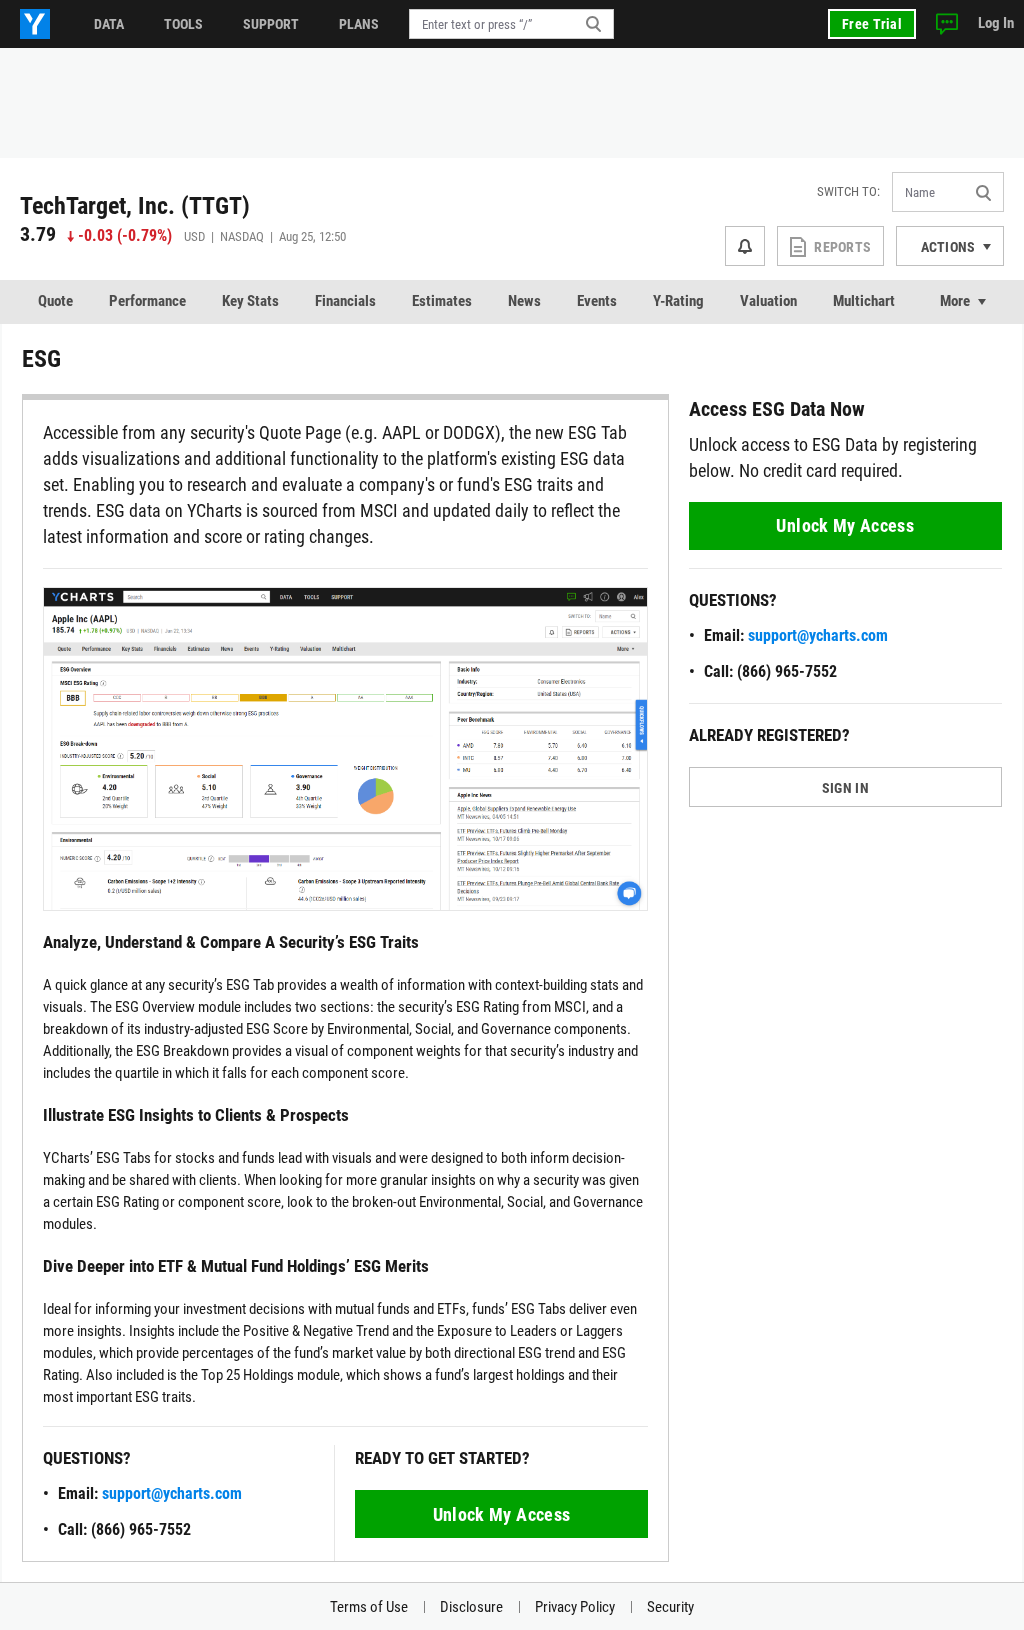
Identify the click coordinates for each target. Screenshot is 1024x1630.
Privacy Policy (575, 1607)
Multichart (864, 301)
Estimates (442, 301)
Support (271, 24)
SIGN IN (845, 788)
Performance (147, 301)
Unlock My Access (502, 1514)
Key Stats (250, 301)
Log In (996, 23)
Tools (183, 24)
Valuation (768, 301)
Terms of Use (369, 1607)
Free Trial (872, 24)
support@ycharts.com (172, 1493)
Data (109, 24)
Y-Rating (678, 301)
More (955, 301)
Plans (359, 24)
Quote (55, 301)
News (524, 301)
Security (670, 1607)
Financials (345, 301)
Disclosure (471, 1607)
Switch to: (848, 191)
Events (597, 301)
